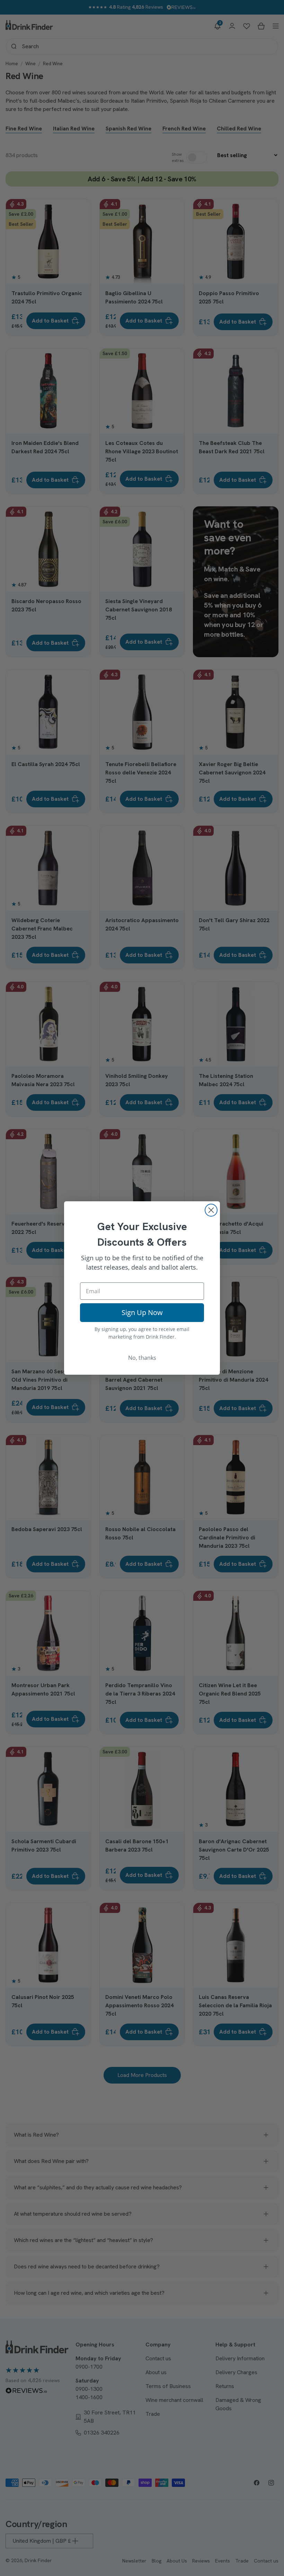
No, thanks (142, 1358)
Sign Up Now (142, 1312)
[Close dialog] (211, 1210)
